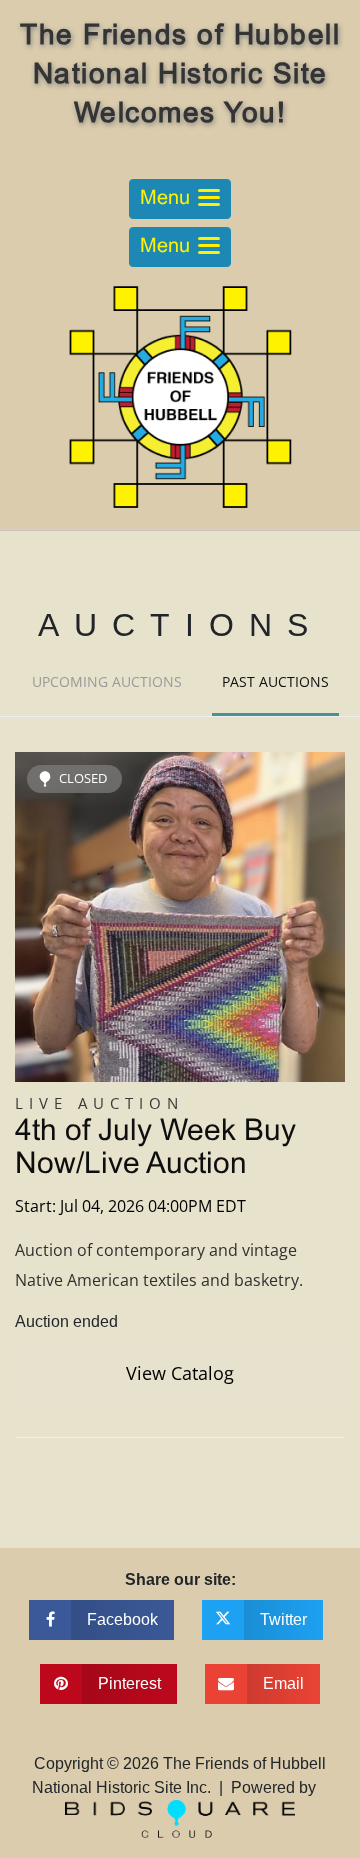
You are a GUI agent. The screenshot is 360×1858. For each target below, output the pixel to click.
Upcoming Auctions (107, 681)
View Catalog (180, 1373)
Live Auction (99, 1103)
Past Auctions (275, 681)
